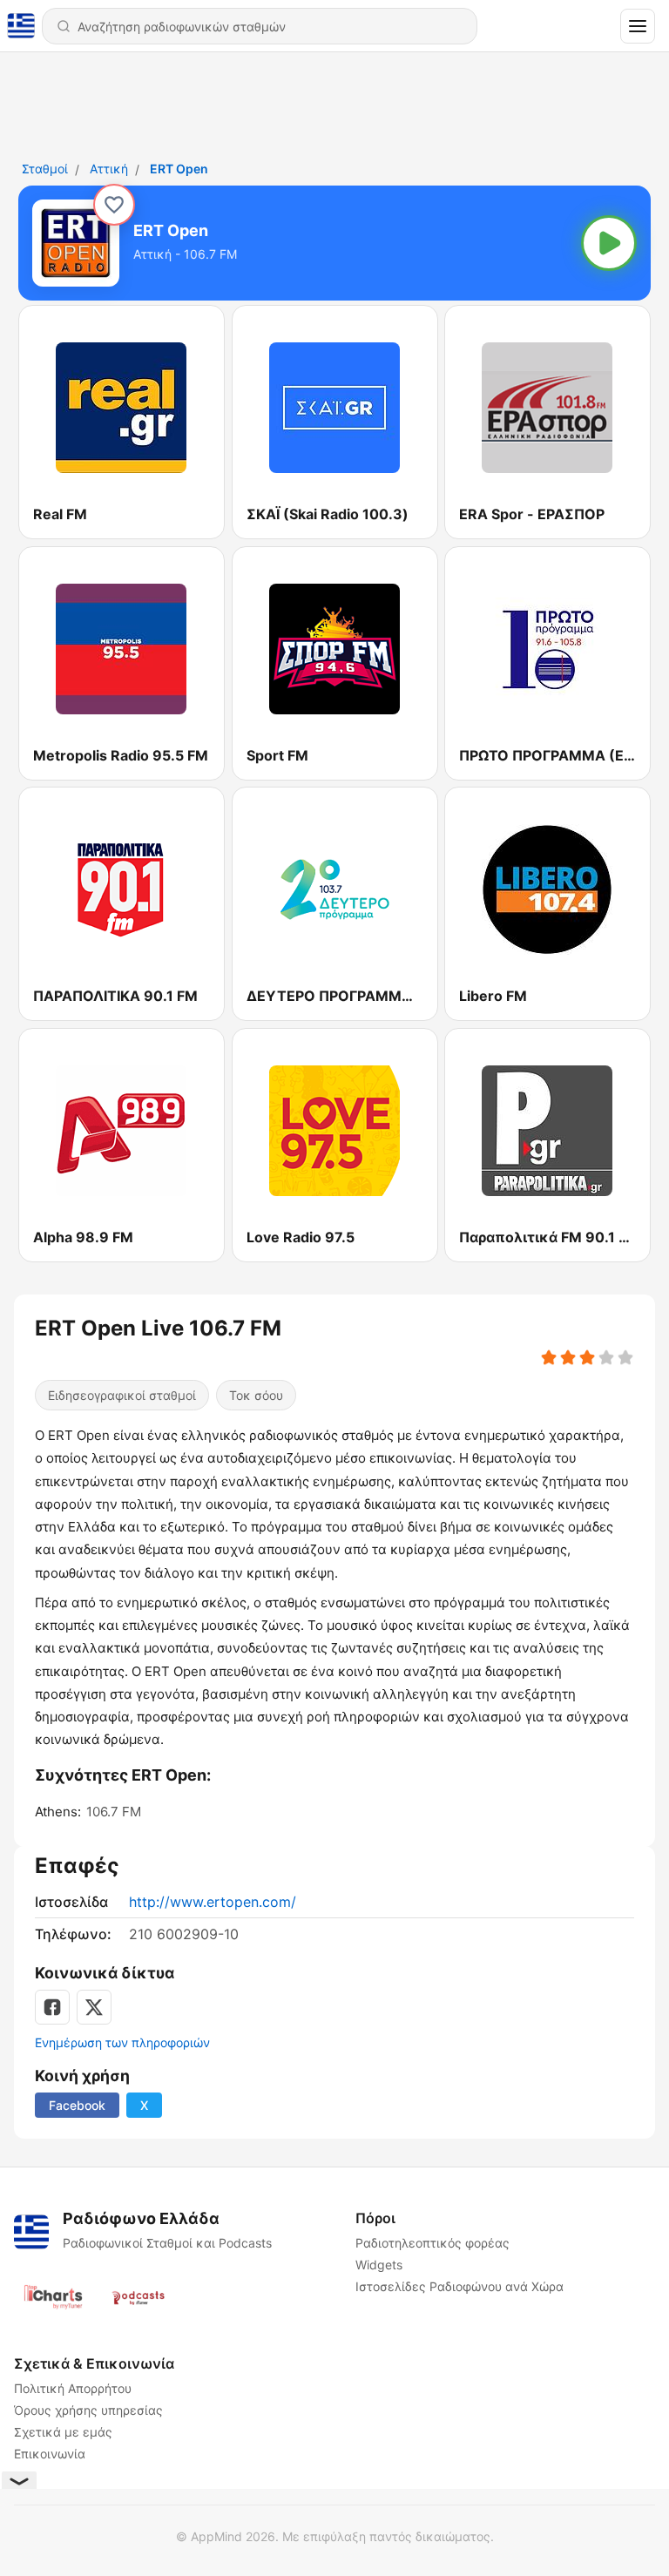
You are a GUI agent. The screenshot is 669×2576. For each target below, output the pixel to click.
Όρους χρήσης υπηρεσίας (88, 2410)
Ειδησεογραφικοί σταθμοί (122, 1395)
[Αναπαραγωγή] (609, 243)
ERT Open (179, 169)
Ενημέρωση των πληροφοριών (122, 2042)
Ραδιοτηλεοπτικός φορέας (432, 2243)
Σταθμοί (45, 169)
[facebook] (52, 2007)
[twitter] (94, 2007)
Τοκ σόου (256, 1395)
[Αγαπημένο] (114, 205)
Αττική (109, 169)
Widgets (379, 2265)
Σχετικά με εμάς (63, 2432)
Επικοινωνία (50, 2454)
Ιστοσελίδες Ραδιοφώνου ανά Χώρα (460, 2286)
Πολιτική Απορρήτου (73, 2388)
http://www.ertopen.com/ (213, 1902)
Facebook (77, 2105)
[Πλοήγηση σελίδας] (638, 26)
